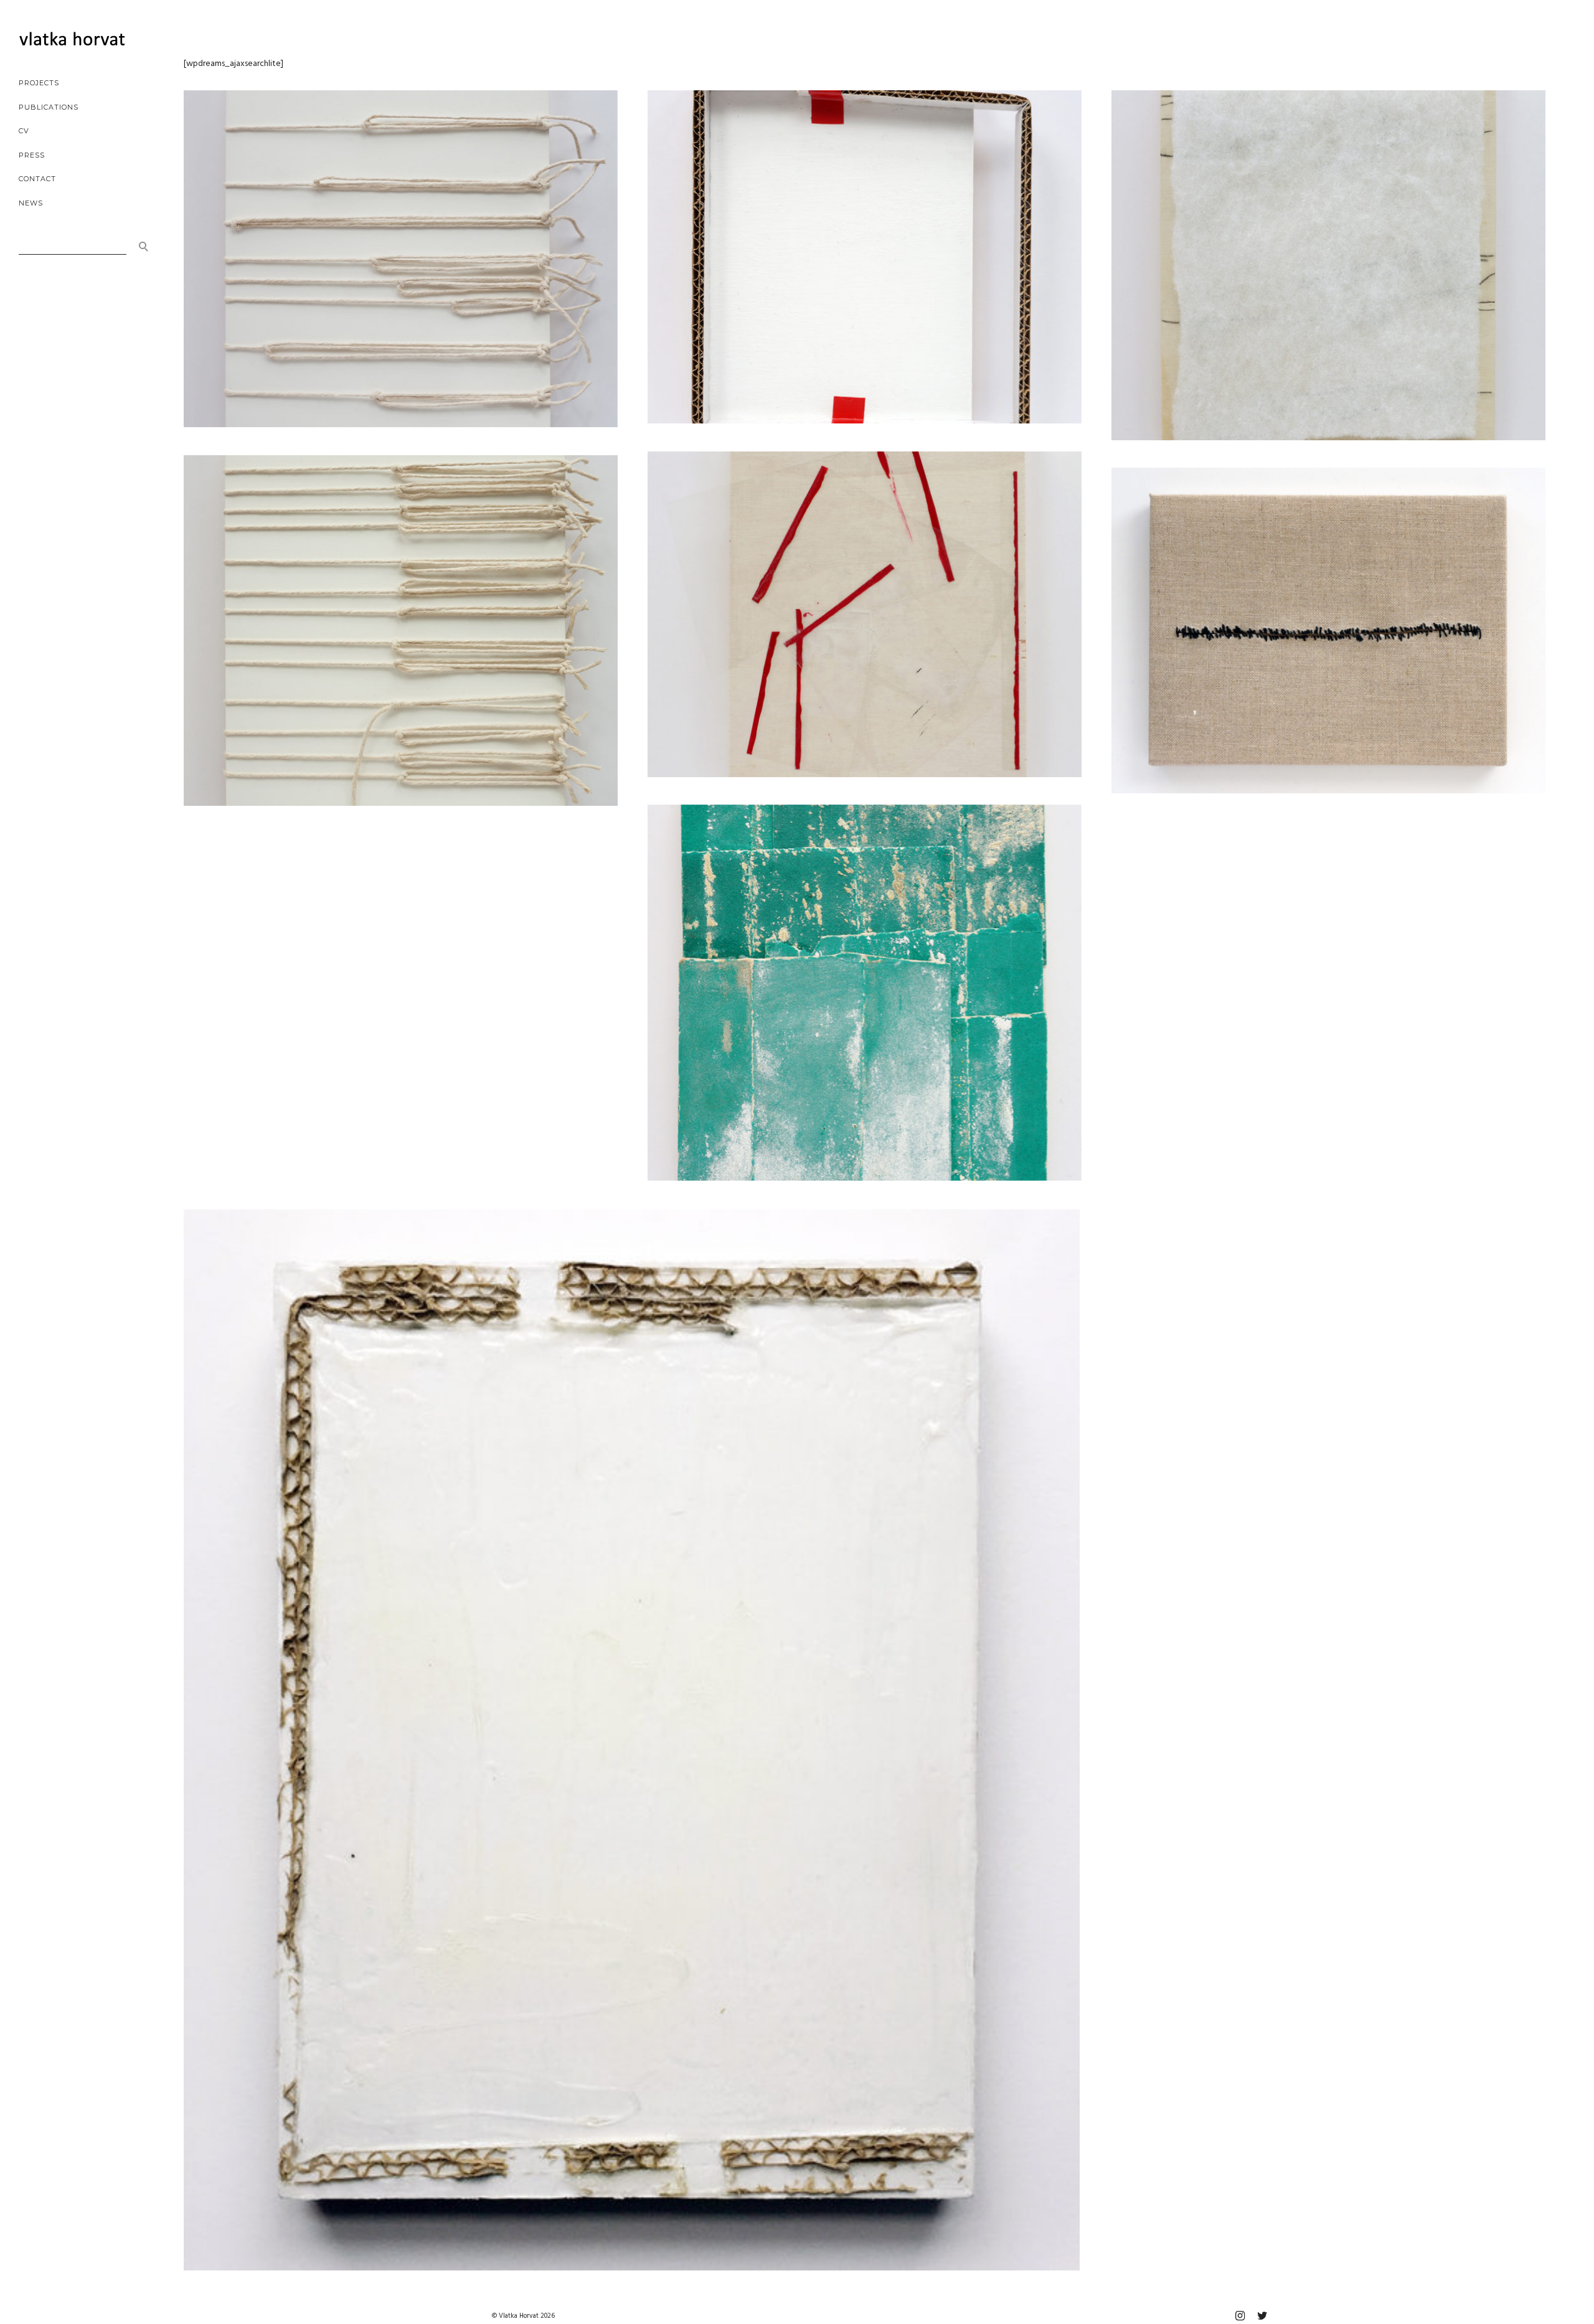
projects (39, 83)
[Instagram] (1240, 2316)
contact (37, 179)
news (31, 203)
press (32, 155)
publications (49, 107)
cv (24, 131)
